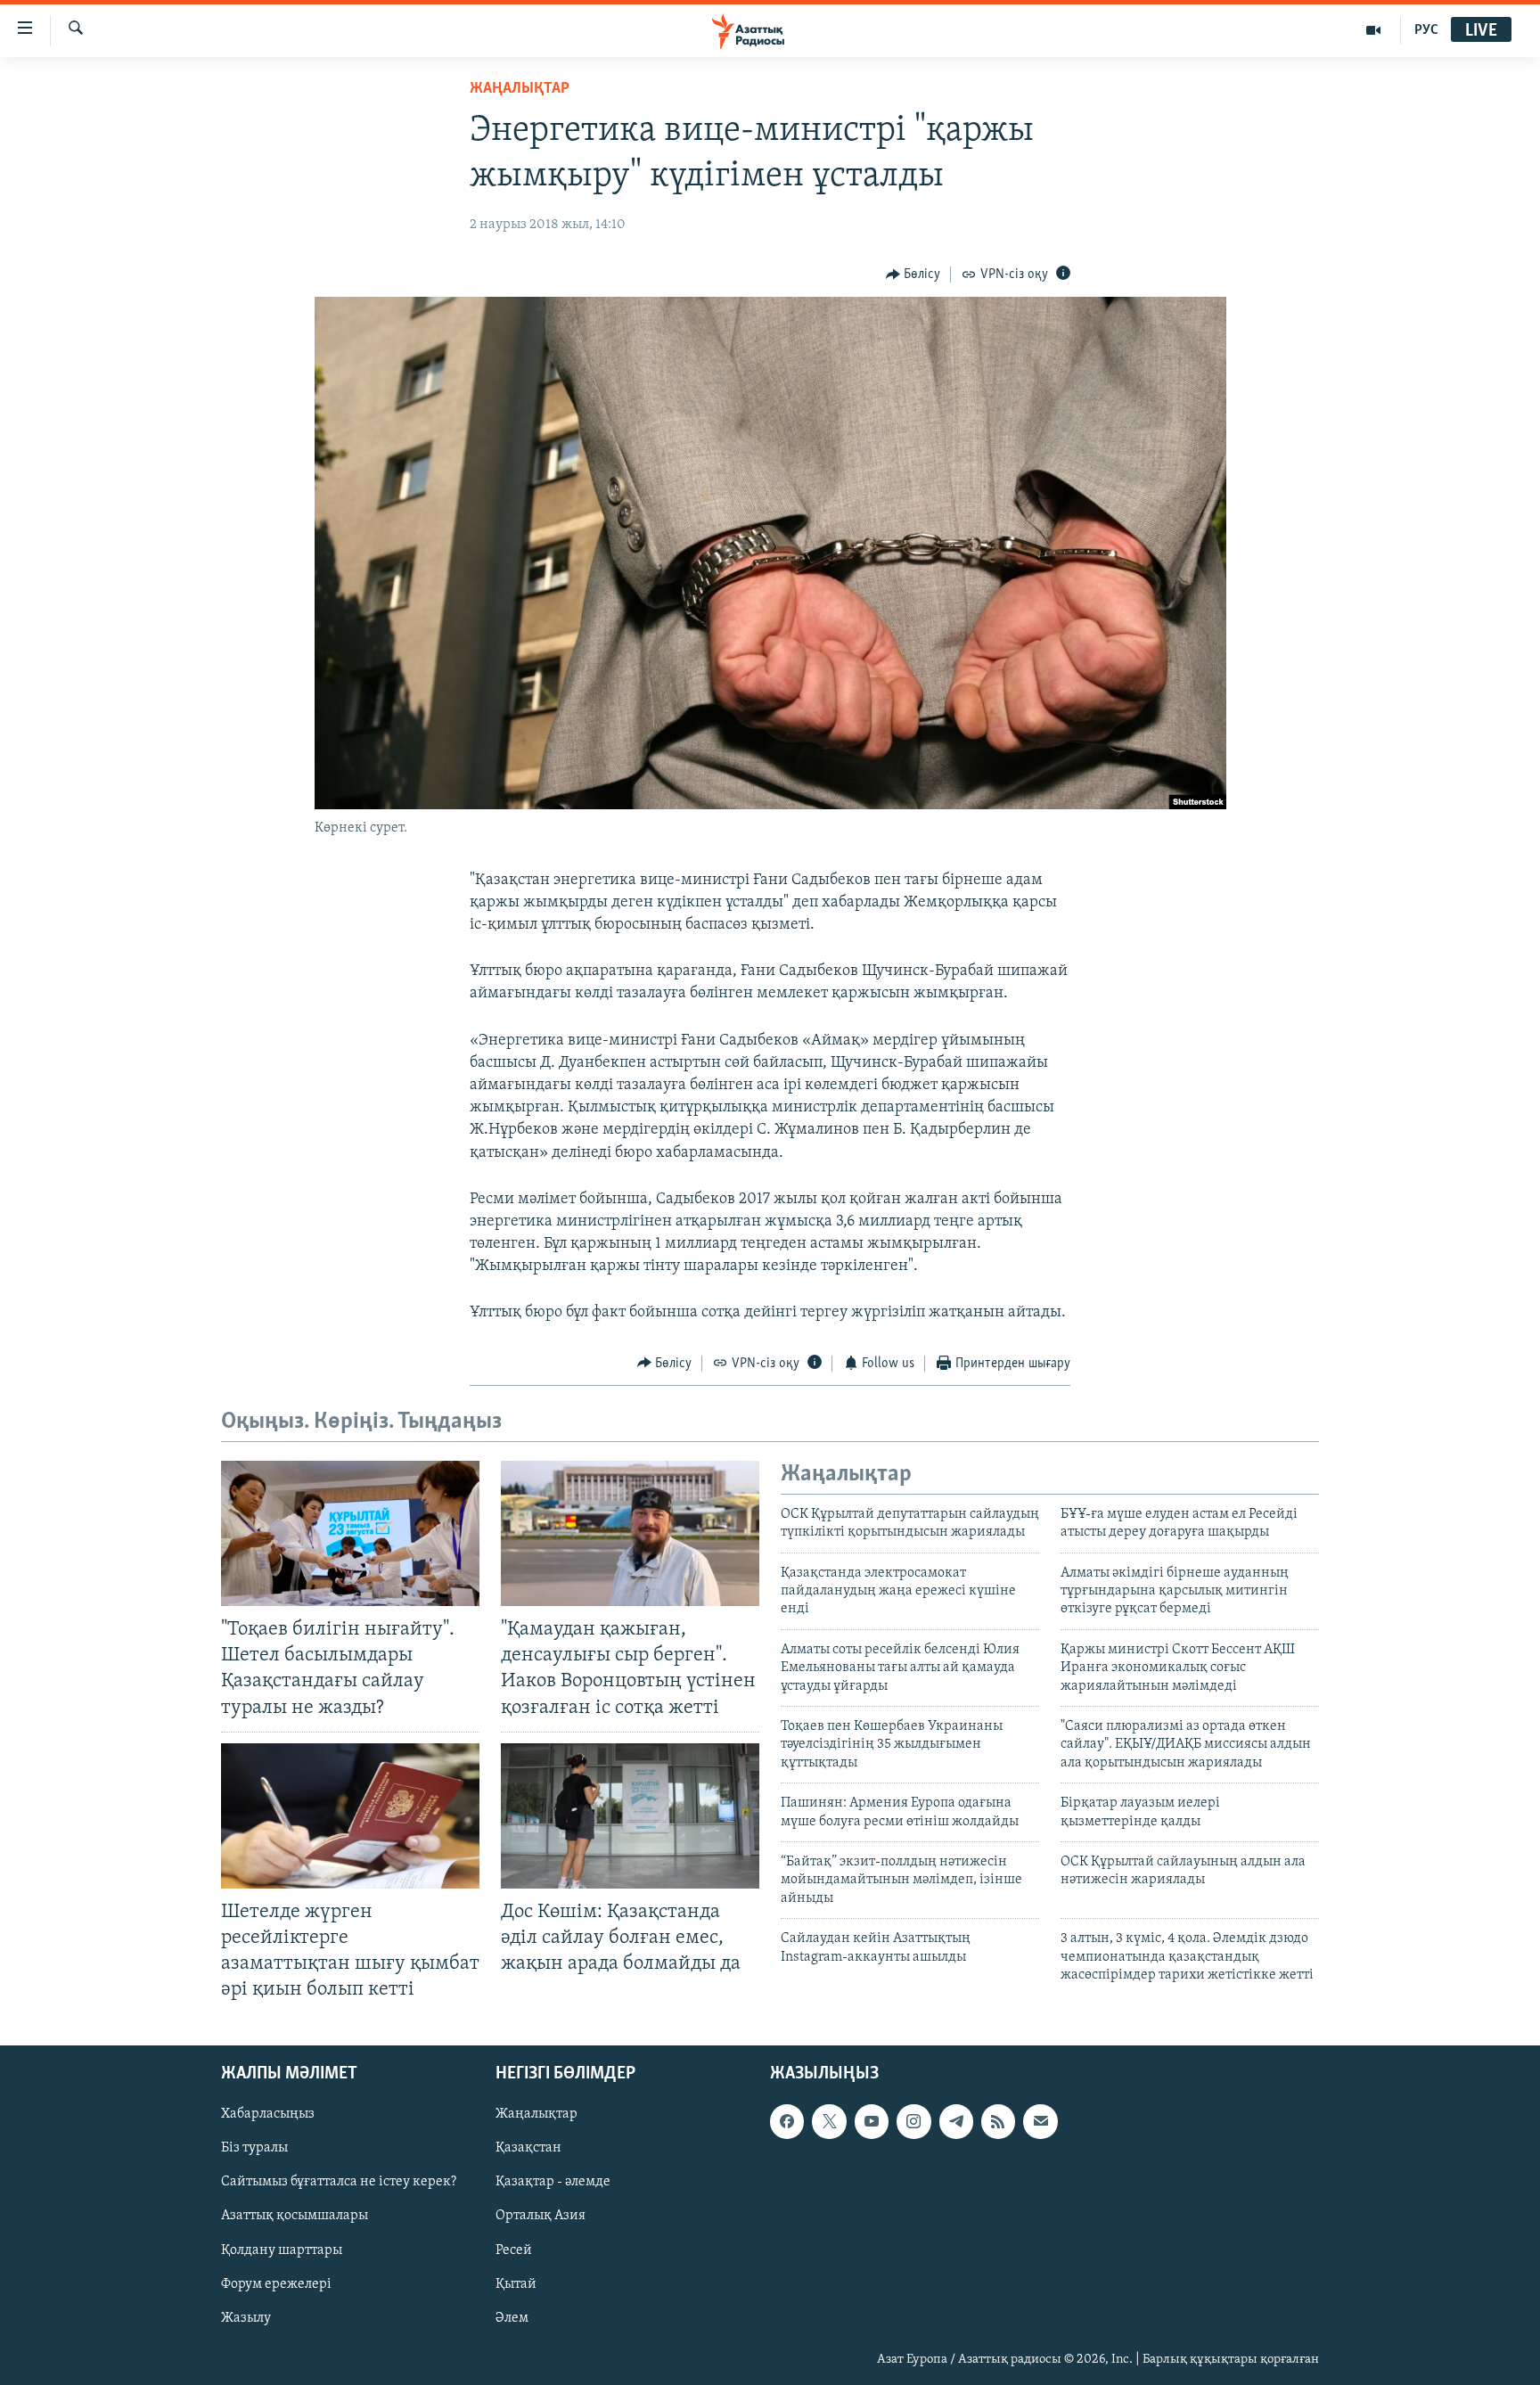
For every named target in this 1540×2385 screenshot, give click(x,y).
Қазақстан (528, 2149)
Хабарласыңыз (268, 2115)
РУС (1426, 30)
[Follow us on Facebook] (787, 2122)
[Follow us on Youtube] (872, 2122)
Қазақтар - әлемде (553, 2183)
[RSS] (998, 2122)
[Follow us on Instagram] (913, 2122)
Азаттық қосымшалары (295, 2217)
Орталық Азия (541, 2217)
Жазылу (246, 2318)
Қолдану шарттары (282, 2250)
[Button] (913, 275)
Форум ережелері (276, 2284)
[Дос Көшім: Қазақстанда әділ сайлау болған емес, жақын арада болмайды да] (630, 1816)
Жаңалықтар (537, 2115)
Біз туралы (254, 2149)
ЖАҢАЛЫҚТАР (520, 89)
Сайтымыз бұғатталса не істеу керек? (339, 2183)
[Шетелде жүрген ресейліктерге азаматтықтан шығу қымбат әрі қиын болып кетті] (350, 1816)
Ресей (514, 2250)
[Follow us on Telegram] (956, 2122)
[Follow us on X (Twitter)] (829, 2122)
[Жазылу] (1040, 2122)
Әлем (512, 2318)
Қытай (516, 2284)
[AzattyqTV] (1374, 30)
